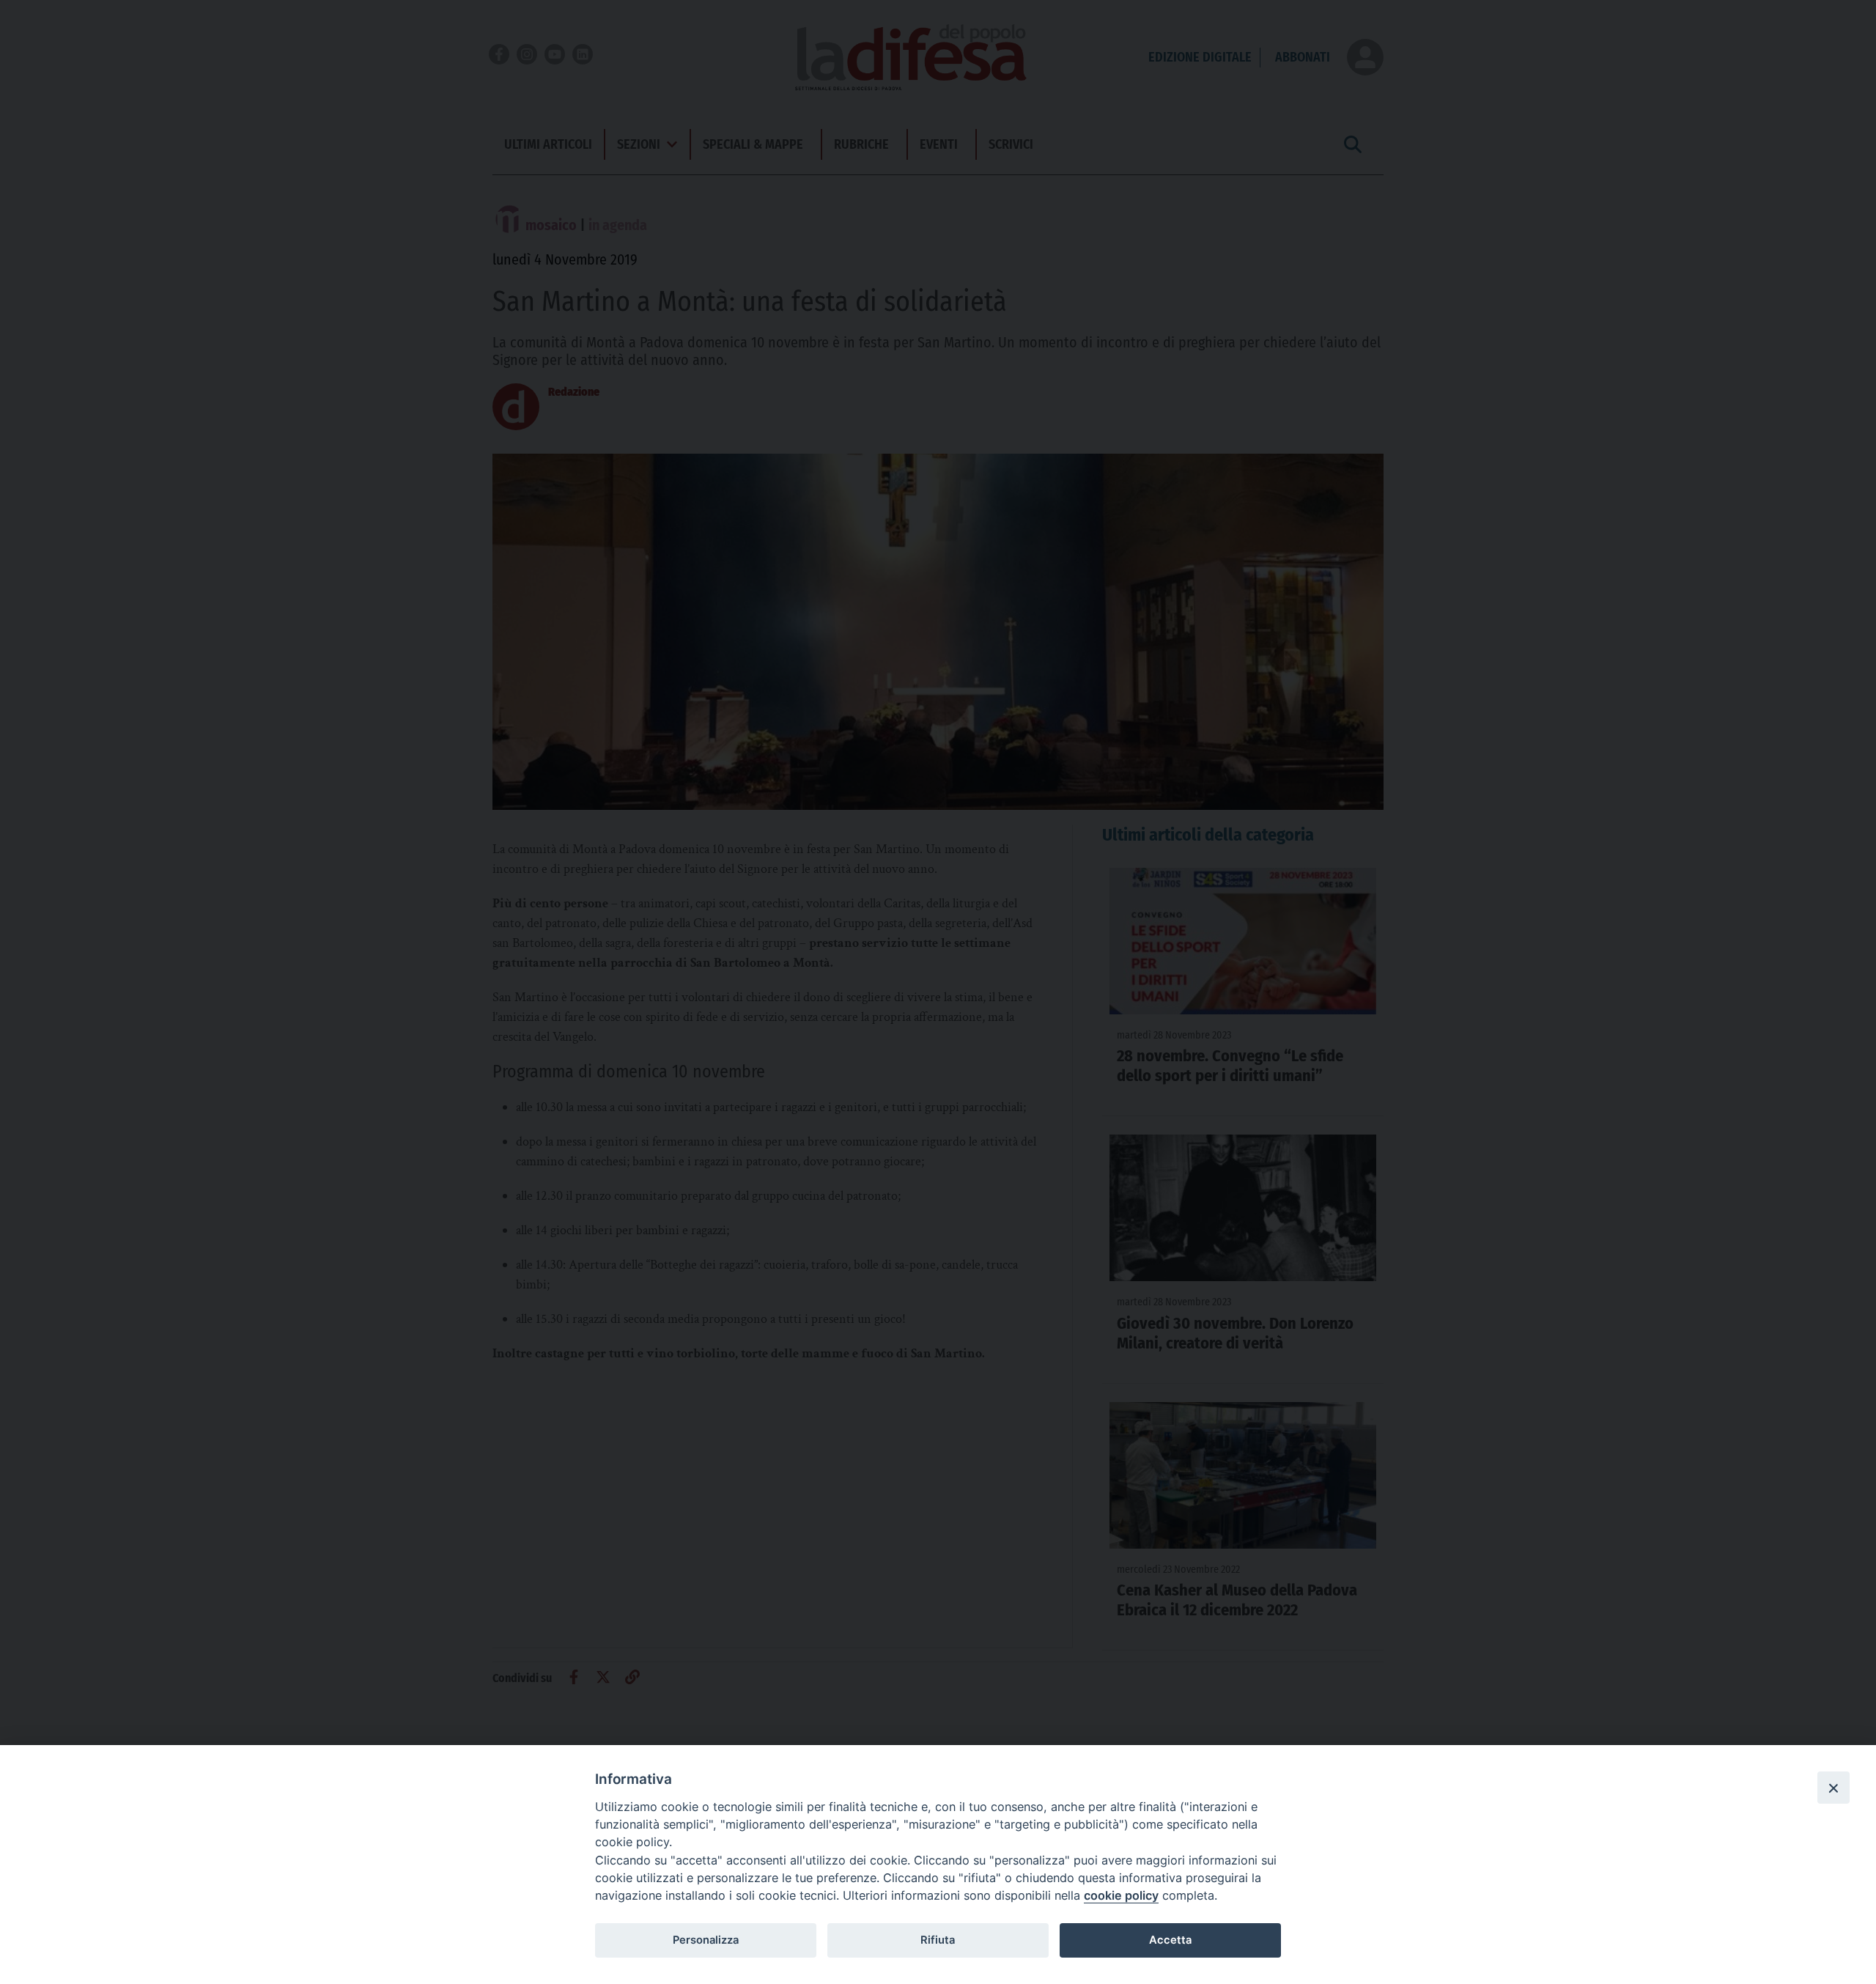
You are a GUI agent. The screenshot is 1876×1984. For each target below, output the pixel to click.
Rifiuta (938, 1940)
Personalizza (706, 1940)
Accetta (1170, 1940)
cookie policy (1121, 1895)
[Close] (1833, 1788)
